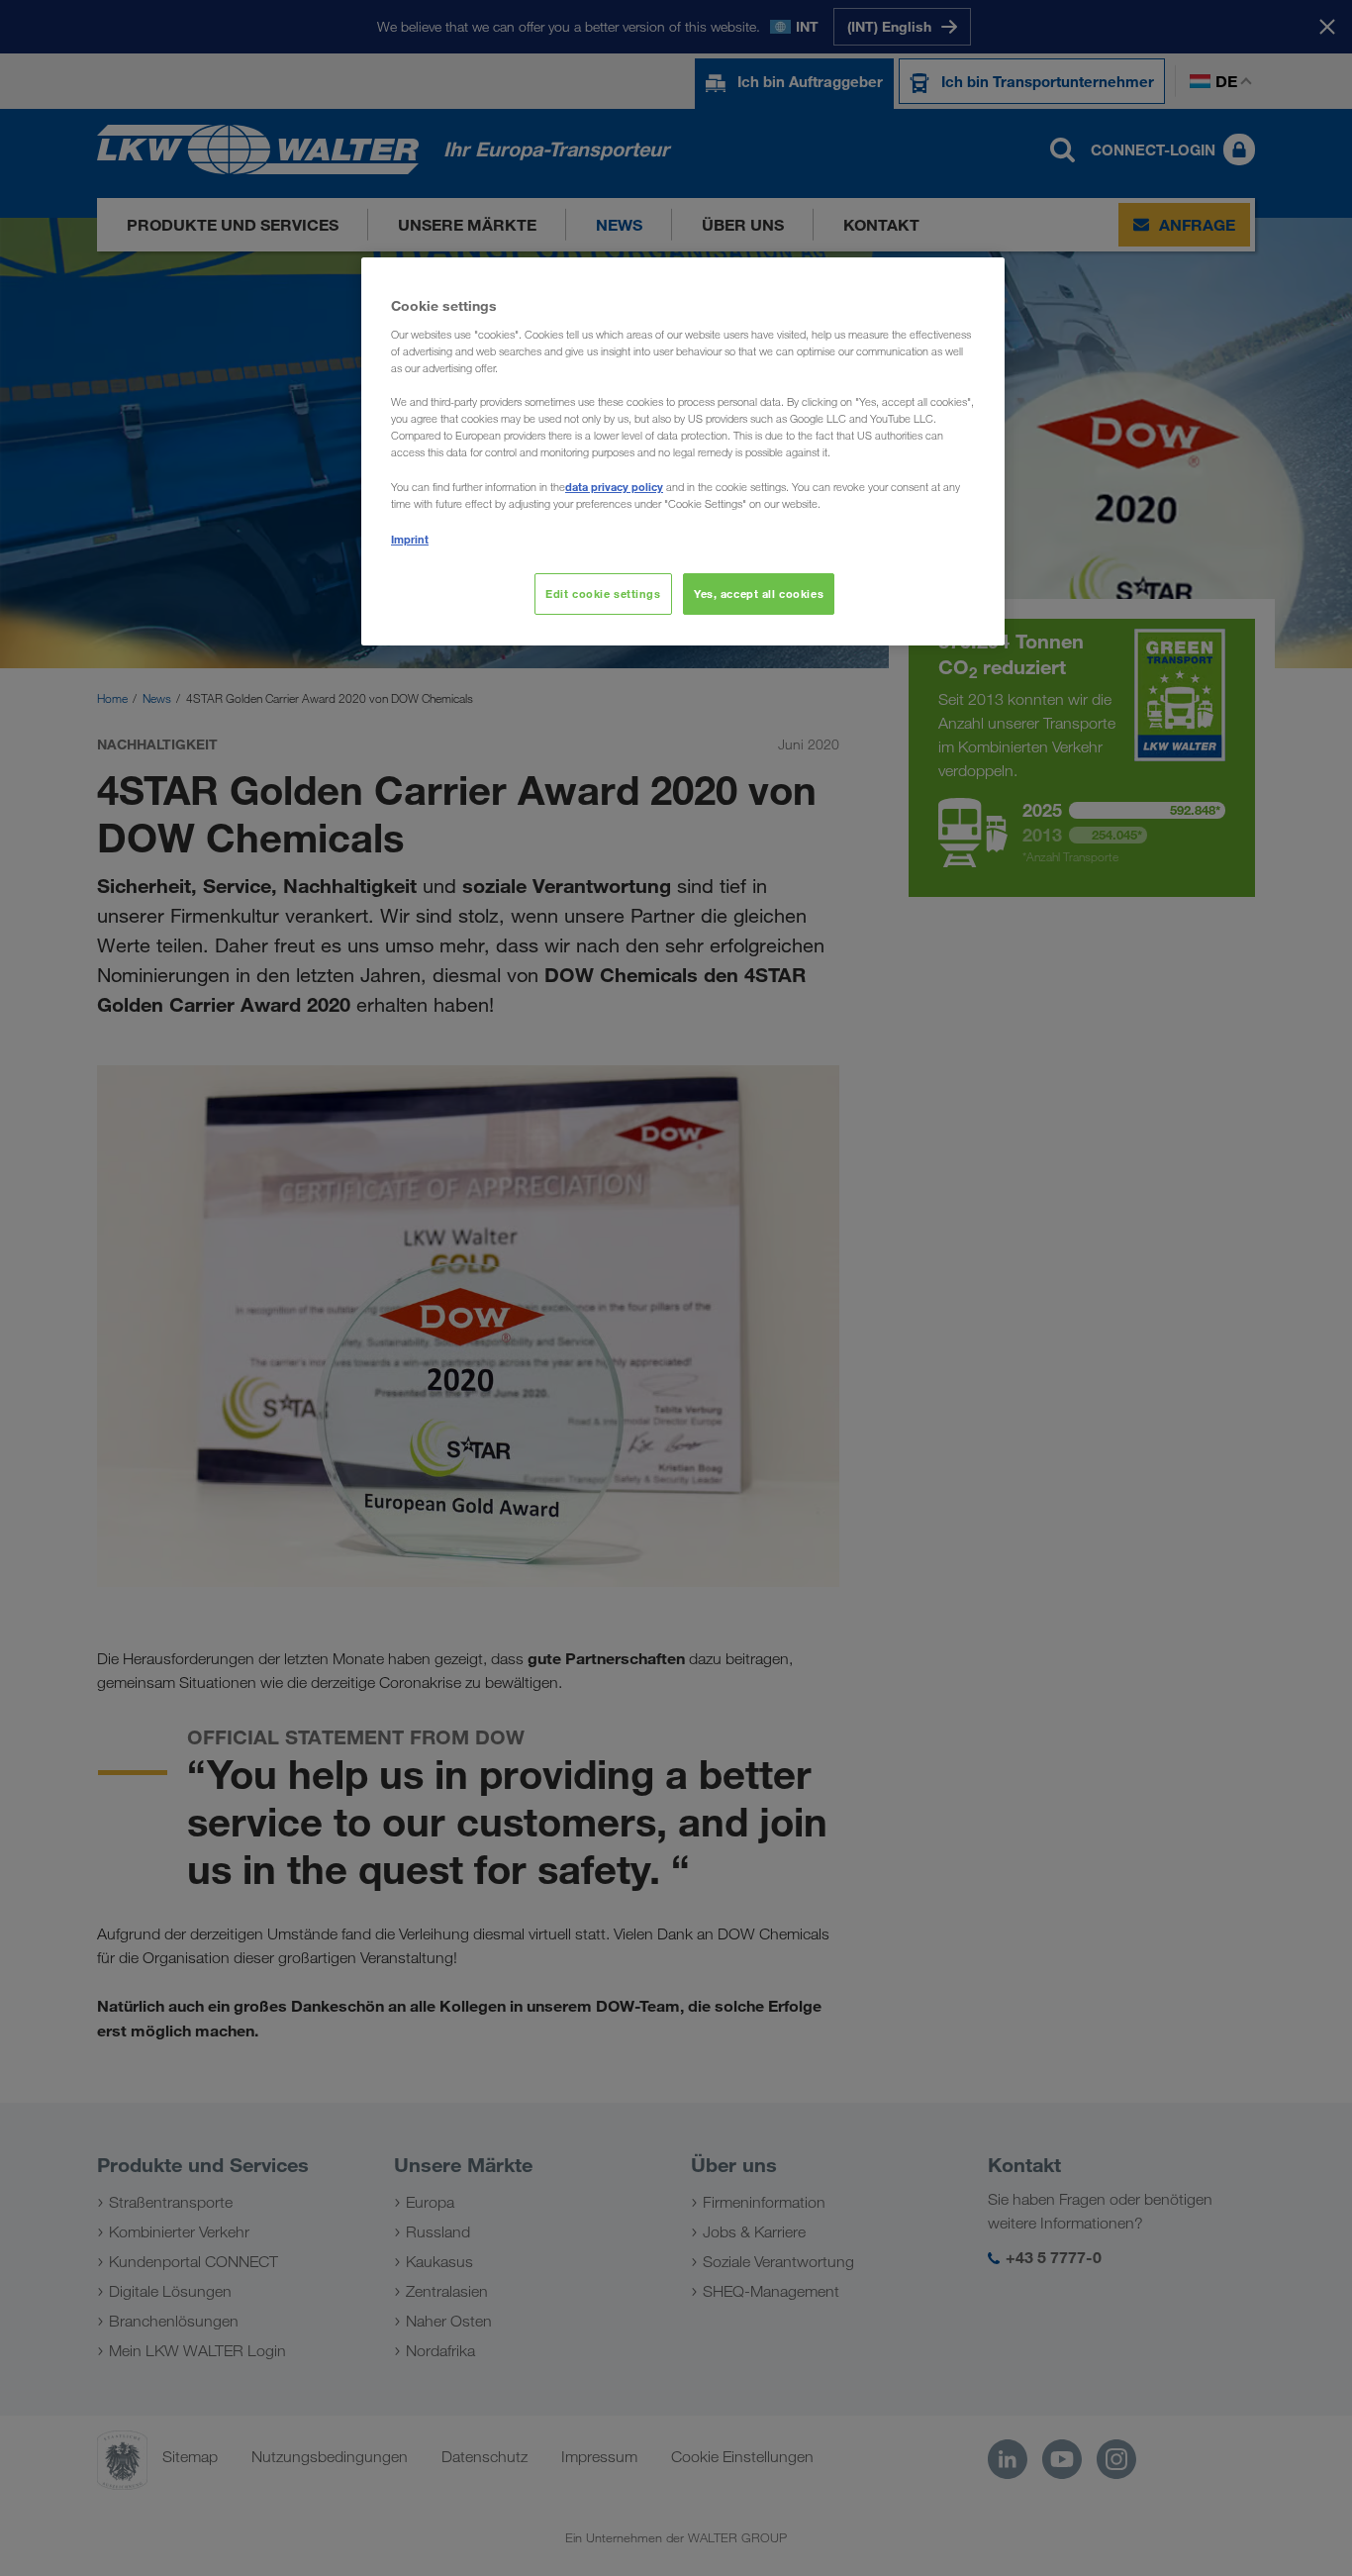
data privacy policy (614, 487)
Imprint (410, 539)
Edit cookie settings (603, 594)
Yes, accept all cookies (759, 594)
